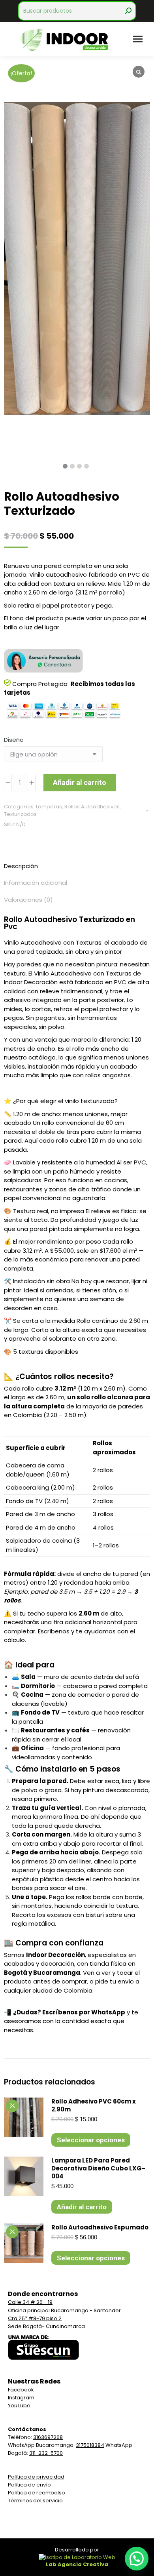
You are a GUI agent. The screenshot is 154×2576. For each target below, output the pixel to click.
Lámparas (49, 807)
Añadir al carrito (80, 782)
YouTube (19, 2405)
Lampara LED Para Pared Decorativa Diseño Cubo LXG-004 (98, 2168)
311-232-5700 (46, 2453)
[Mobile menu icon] (138, 39)
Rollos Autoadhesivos (92, 807)
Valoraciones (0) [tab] (28, 900)
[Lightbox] (139, 72)
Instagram (21, 2398)
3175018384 (90, 2445)
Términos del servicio (35, 2501)
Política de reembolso (37, 2493)
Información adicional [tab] (36, 883)
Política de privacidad (36, 2477)
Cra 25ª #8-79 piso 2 (35, 2318)
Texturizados (20, 814)
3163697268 (48, 2437)
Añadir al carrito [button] (82, 2207)
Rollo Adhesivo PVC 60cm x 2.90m (94, 2105)
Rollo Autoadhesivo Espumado (100, 2227)
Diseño (14, 740)
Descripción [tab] (21, 866)
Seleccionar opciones (91, 2140)
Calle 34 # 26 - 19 (30, 2302)
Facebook (21, 2390)
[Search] (128, 11)
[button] (137, 2559)
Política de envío (29, 2485)
